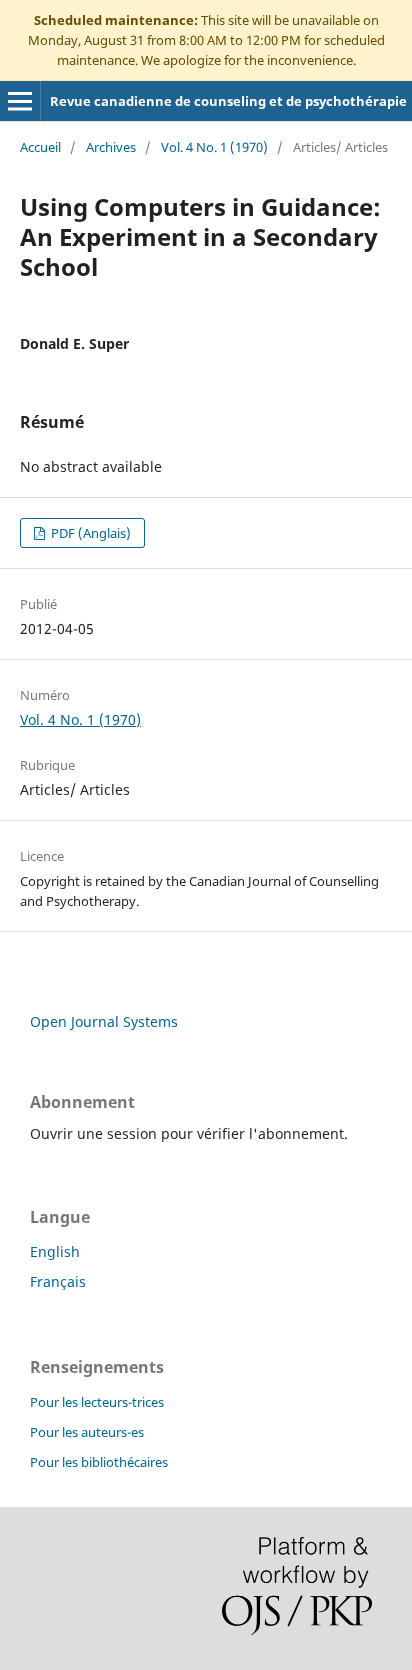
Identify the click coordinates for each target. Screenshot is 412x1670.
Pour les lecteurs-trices (97, 1402)
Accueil (40, 147)
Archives (111, 147)
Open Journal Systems (104, 1021)
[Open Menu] (20, 101)
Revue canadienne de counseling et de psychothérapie (228, 101)
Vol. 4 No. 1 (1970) (214, 147)
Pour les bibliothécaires (99, 1462)
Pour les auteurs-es (87, 1432)
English (55, 1251)
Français (58, 1281)
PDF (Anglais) (89, 533)
